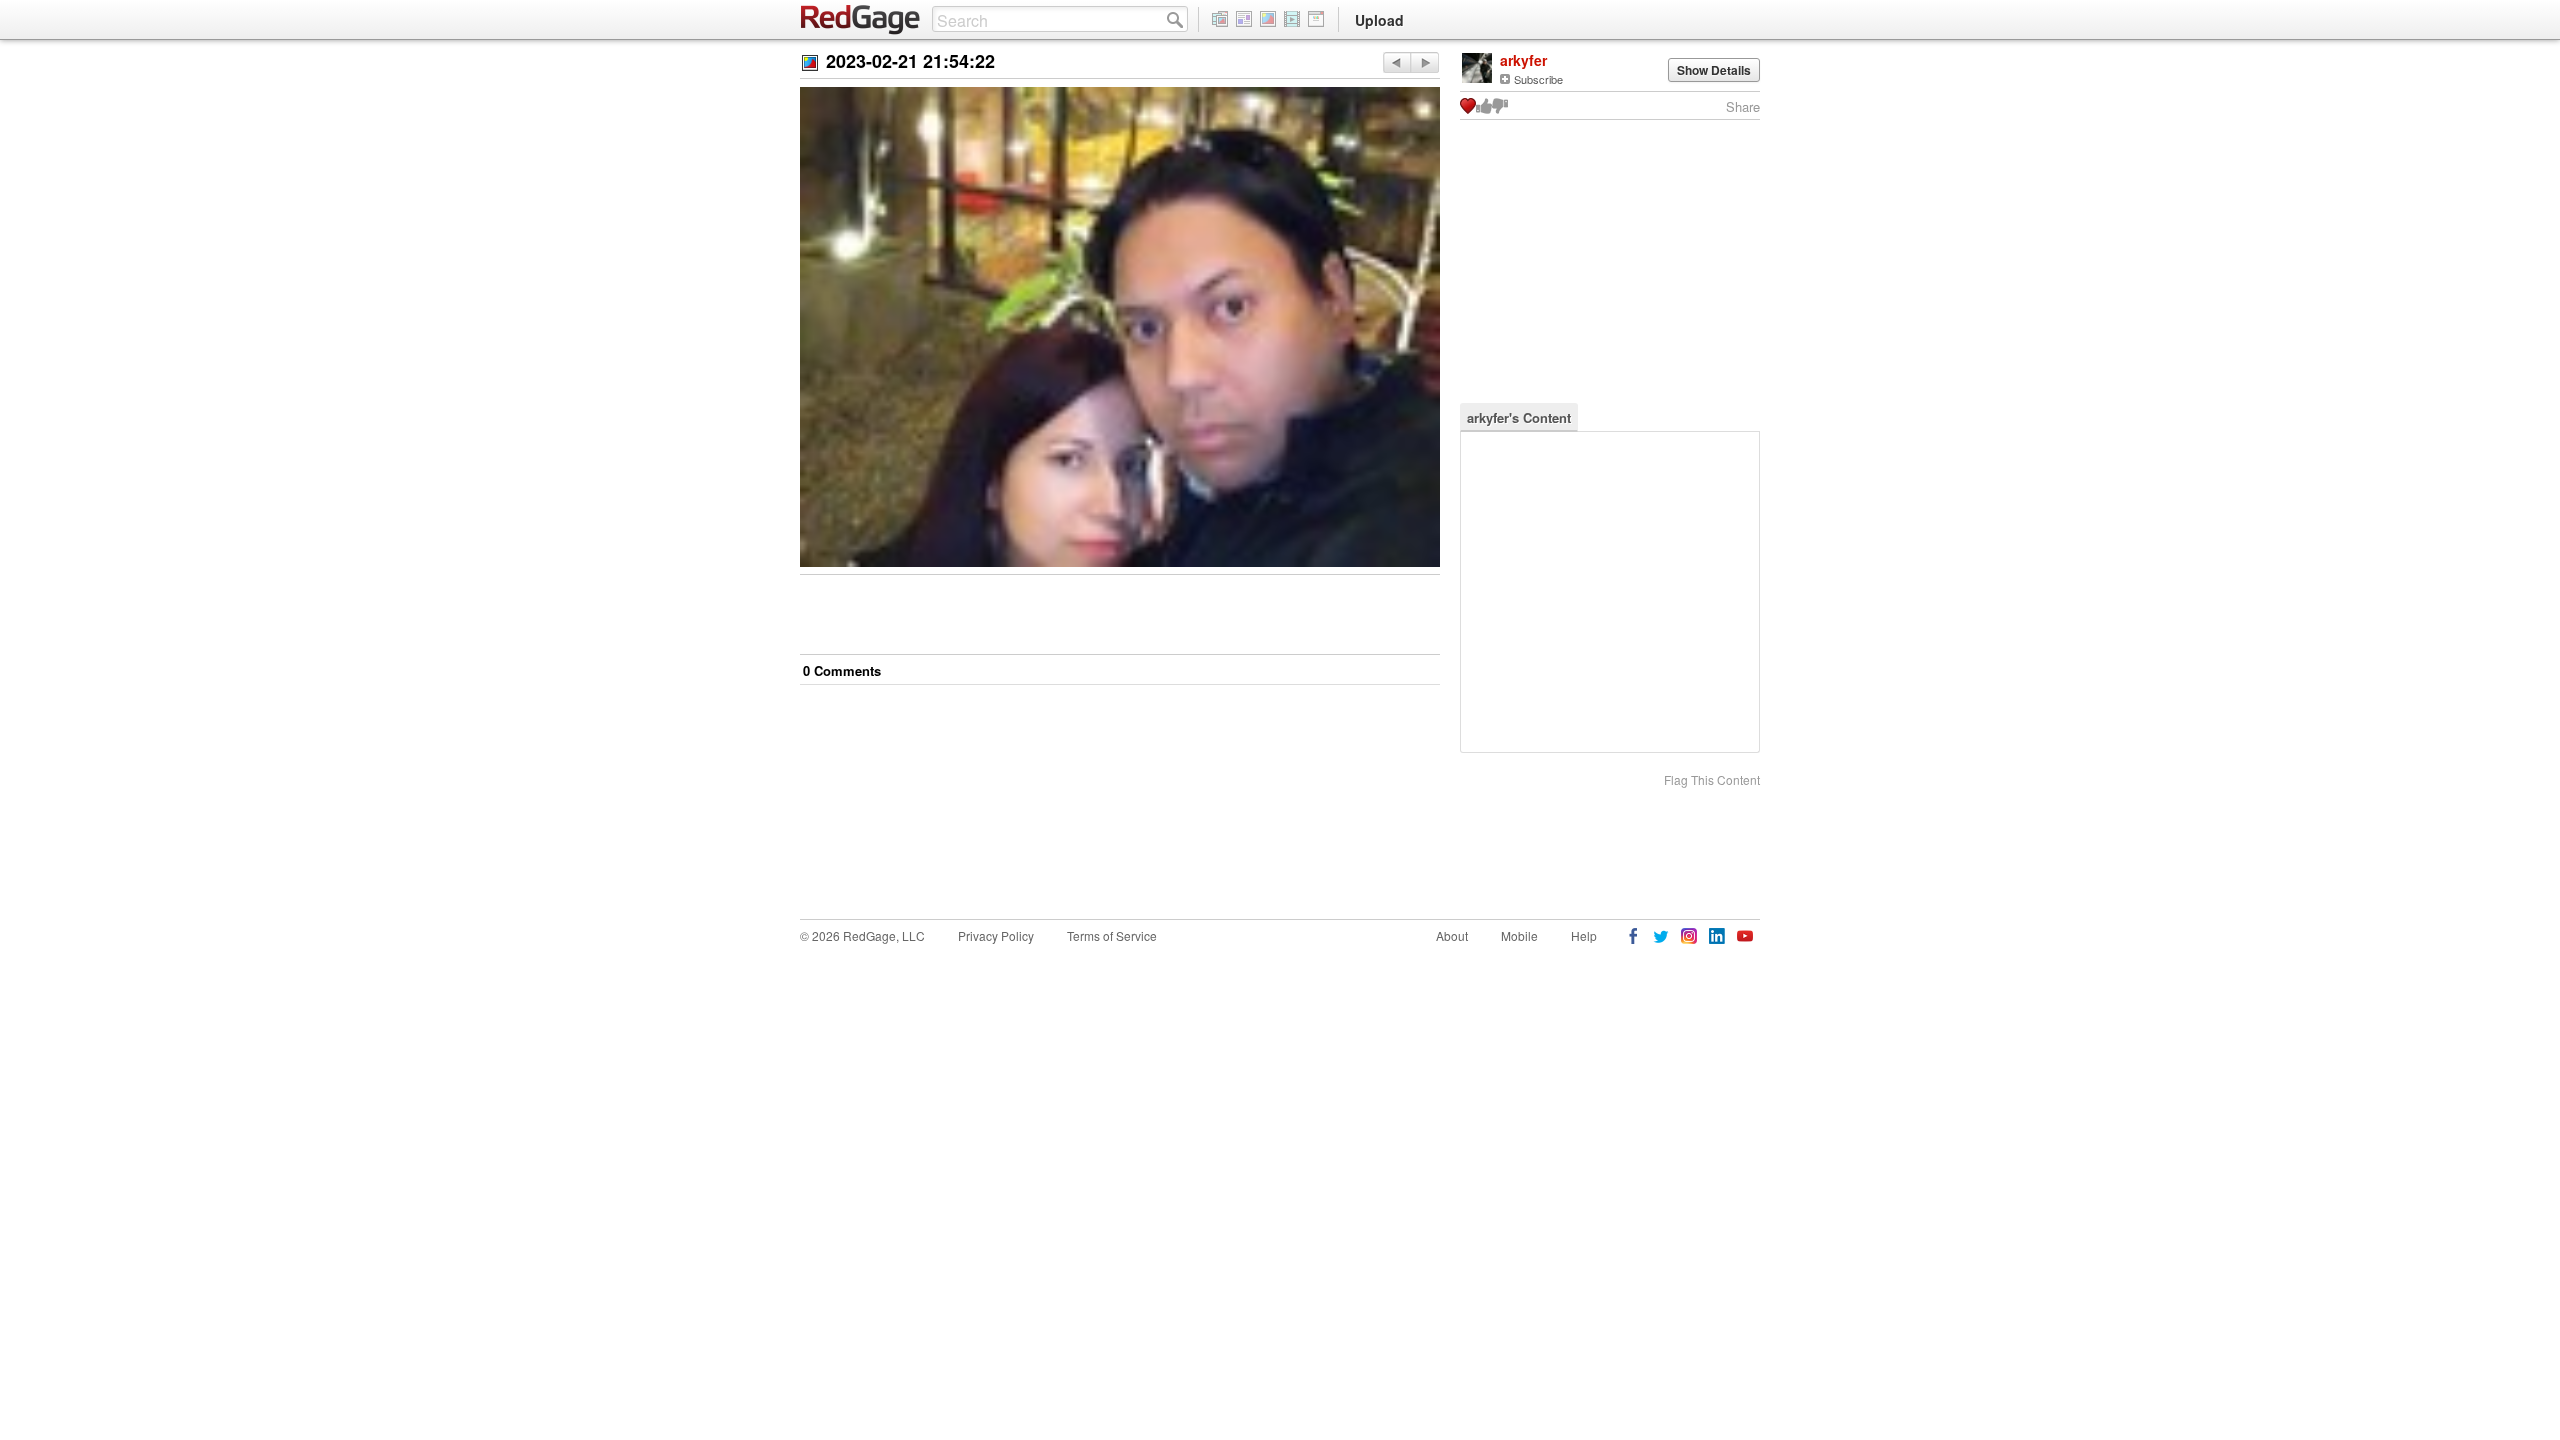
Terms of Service (1112, 935)
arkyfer (1523, 60)
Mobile (1519, 935)
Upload (1379, 20)
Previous (1424, 62)
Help (1584, 935)
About (1452, 935)
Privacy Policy (996, 935)
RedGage (861, 20)
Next (1396, 62)
